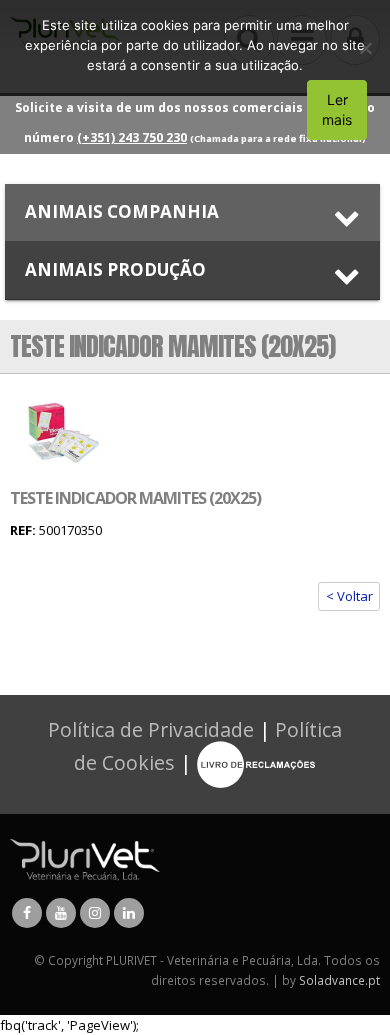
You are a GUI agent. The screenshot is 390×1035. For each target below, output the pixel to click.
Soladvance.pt (339, 980)
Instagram (95, 913)
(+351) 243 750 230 (132, 137)
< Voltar (349, 596)
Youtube (61, 913)
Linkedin (129, 913)
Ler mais (337, 109)
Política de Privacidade (151, 729)
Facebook (27, 913)
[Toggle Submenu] (192, 212)
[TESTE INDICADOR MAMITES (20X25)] (62, 433)
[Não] (365, 48)
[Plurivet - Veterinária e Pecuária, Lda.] (85, 858)
